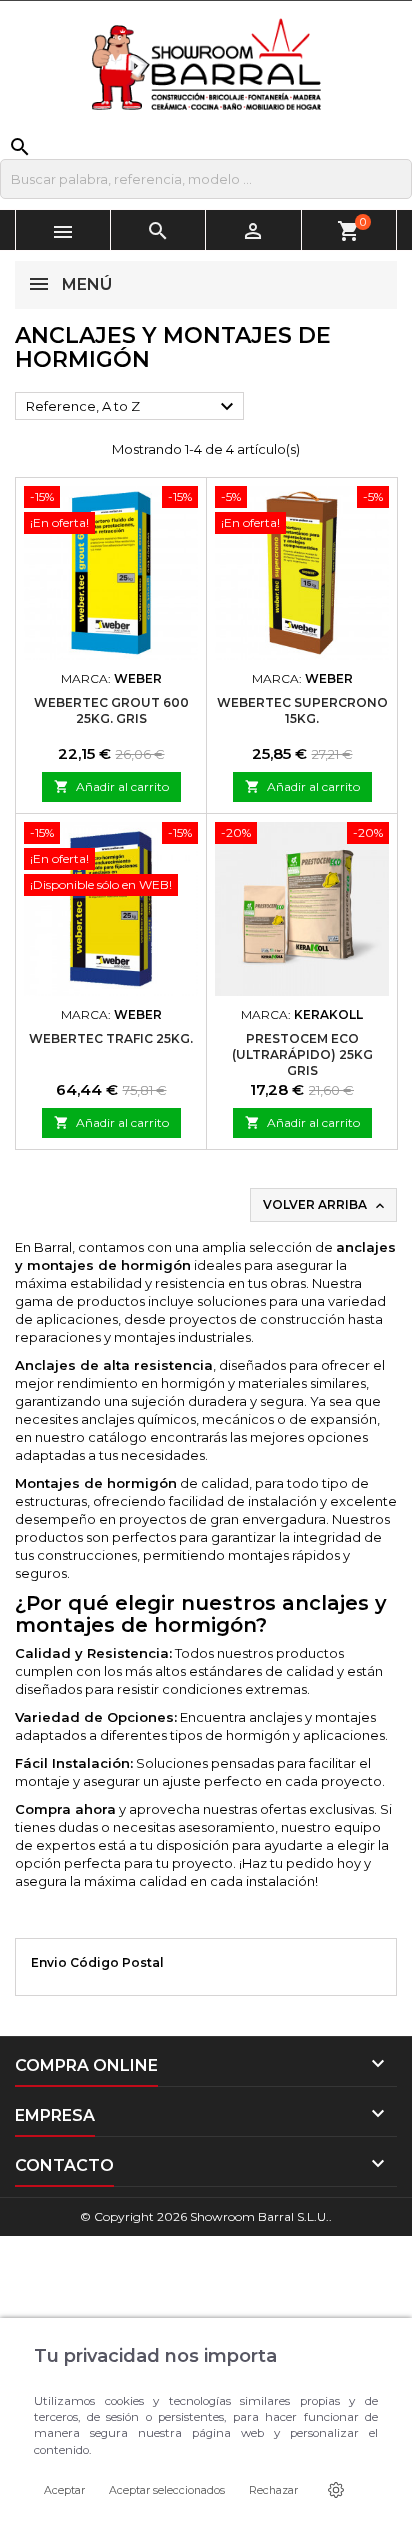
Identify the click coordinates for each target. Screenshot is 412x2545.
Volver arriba (325, 1205)
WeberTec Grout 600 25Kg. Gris (111, 710)
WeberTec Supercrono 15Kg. (302, 710)
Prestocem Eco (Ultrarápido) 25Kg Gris (302, 1054)
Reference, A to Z (132, 407)
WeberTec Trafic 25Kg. (111, 1038)
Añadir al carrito (111, 786)
